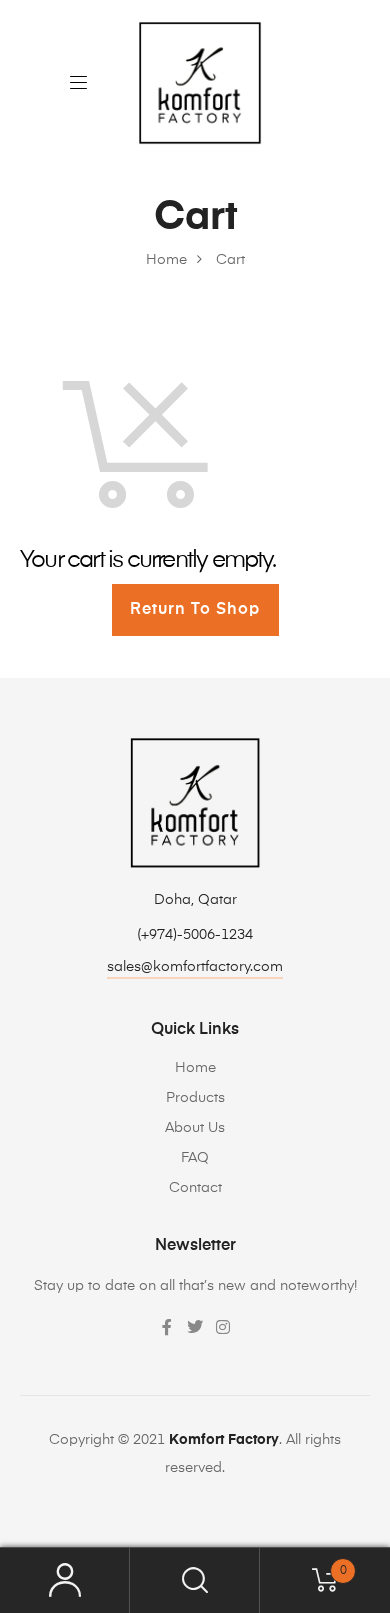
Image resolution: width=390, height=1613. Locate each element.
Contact (195, 1188)
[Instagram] (223, 1327)
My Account (65, 1580)
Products (195, 1098)
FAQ (195, 1158)
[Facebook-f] (167, 1327)
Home (195, 1068)
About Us (195, 1128)
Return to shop (195, 610)
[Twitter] (195, 1327)
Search (195, 1580)
